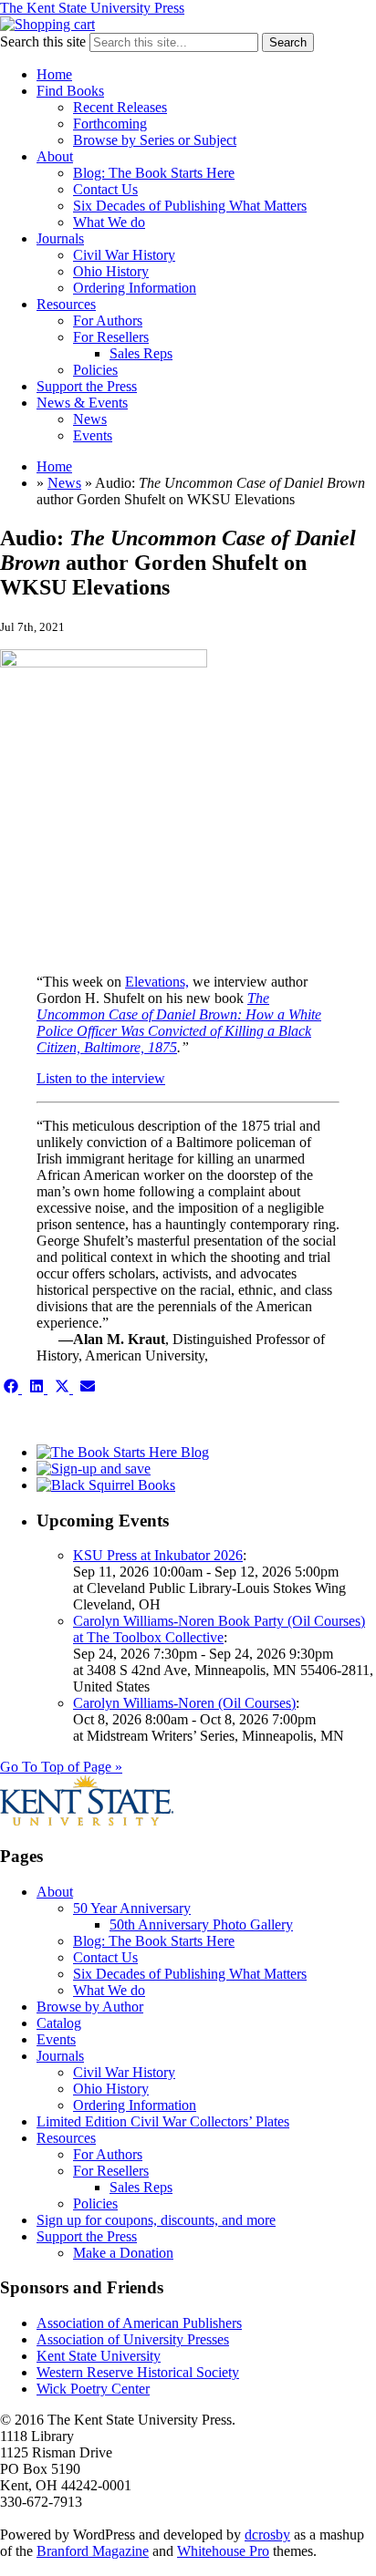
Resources (66, 304)
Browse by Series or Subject (155, 140)
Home (54, 74)
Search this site (43, 41)
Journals (60, 238)
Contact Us (105, 189)
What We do (109, 222)
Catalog (59, 2023)
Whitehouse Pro (223, 2551)
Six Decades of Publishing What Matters (190, 206)
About (55, 156)
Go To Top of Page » (61, 1767)
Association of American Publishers (139, 2323)
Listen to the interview (101, 1078)
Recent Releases (120, 107)
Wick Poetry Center (93, 2389)
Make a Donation (123, 2253)
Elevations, (157, 982)
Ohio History (111, 271)
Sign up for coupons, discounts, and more (156, 2220)
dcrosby (267, 2535)
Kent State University (99, 2356)
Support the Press (87, 386)
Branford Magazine (93, 2551)
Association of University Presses (133, 2339)
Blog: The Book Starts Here (154, 173)
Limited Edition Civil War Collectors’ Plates (163, 2121)
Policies (95, 370)
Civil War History (124, 255)
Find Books (70, 91)
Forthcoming (110, 124)
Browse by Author (90, 2007)
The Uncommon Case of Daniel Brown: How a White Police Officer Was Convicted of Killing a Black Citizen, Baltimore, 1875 (179, 1023)
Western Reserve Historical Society (138, 2372)
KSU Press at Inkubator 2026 (158, 1555)
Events (93, 435)
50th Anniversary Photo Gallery (201, 1924)
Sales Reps (141, 353)
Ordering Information (135, 288)
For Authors (108, 321)
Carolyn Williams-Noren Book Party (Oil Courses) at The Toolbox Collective (219, 1629)
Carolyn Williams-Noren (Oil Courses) (184, 1703)
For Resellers (111, 337)
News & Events (82, 403)
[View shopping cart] (47, 24)
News (90, 419)
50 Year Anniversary (132, 1908)
